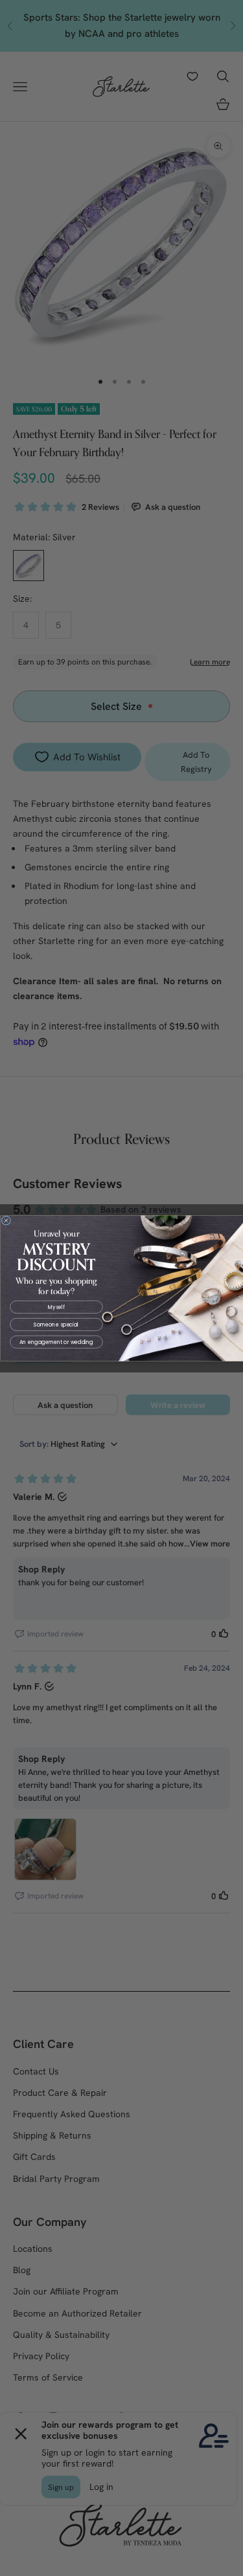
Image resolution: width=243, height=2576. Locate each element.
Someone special (56, 1324)
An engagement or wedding (56, 1342)
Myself (56, 1307)
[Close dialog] (6, 1220)
